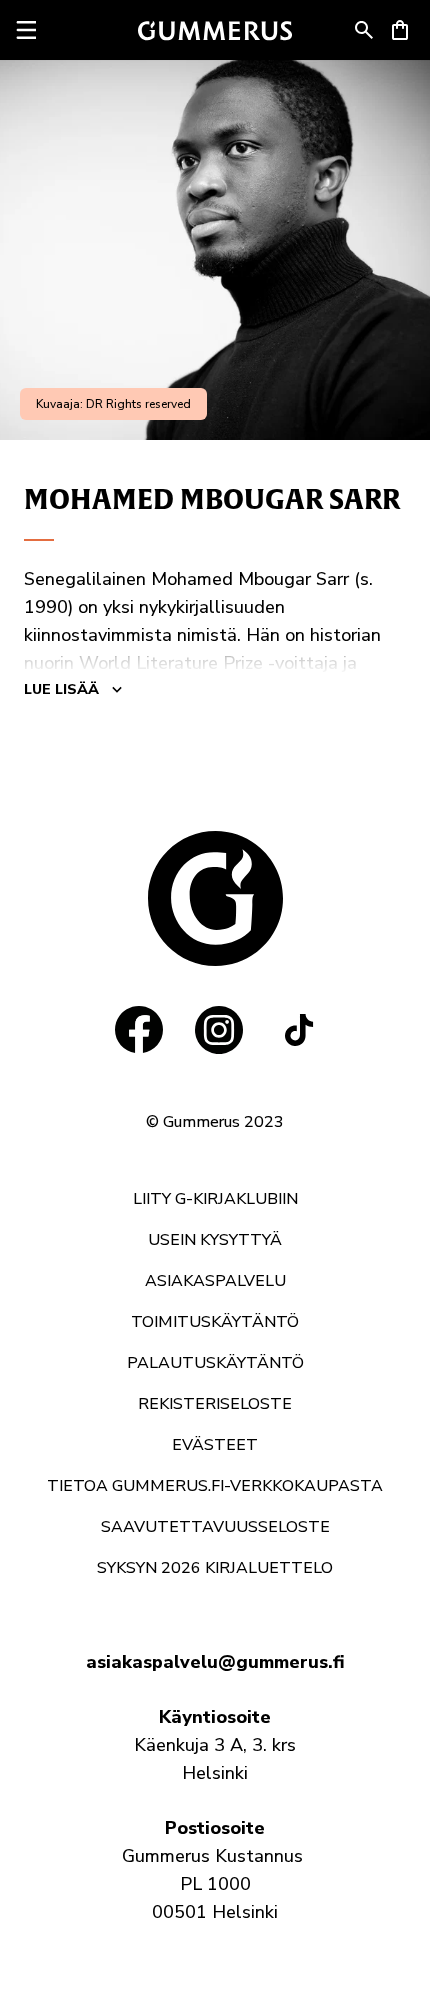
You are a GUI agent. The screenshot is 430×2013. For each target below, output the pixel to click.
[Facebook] (139, 1030)
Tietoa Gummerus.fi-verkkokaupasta (215, 1486)
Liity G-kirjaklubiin (215, 1199)
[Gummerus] (215, 30)
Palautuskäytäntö (215, 1363)
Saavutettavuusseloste (215, 1527)
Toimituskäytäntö (215, 1322)
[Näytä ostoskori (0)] (400, 30)
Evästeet (215, 1445)
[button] (364, 30)
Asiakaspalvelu (215, 1281)
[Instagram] (219, 1030)
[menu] (26, 30)
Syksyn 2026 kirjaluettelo (215, 1568)
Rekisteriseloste (215, 1404)
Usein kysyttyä (215, 1240)
